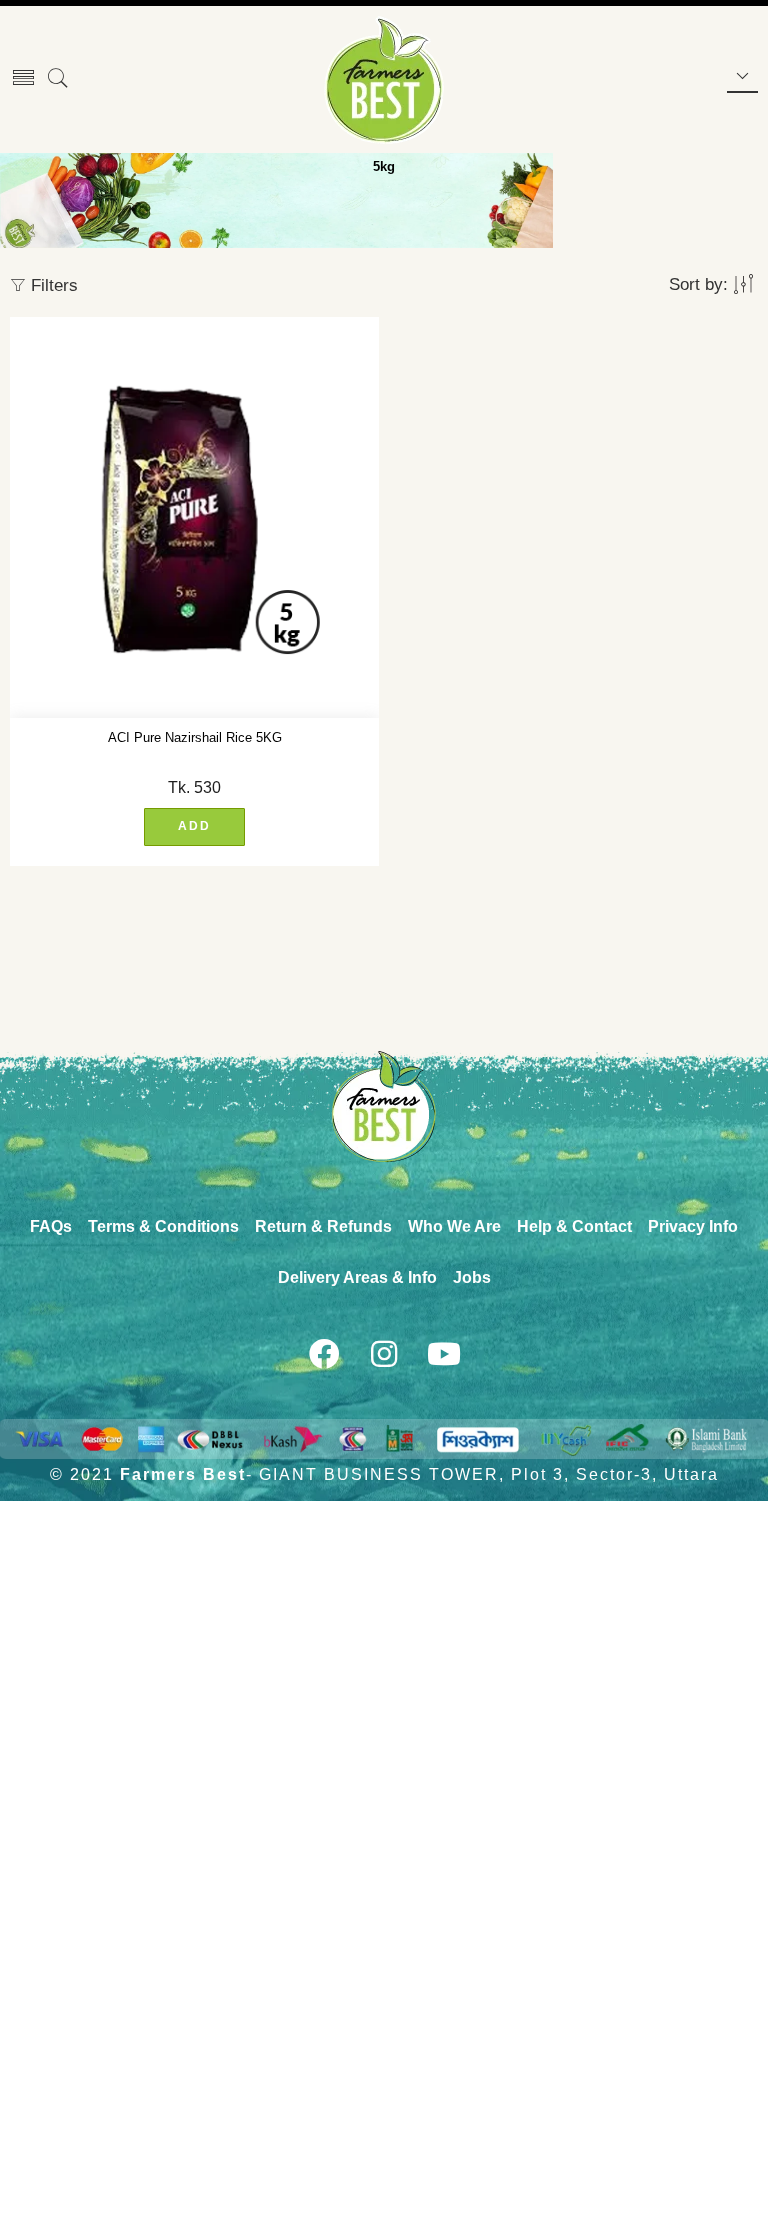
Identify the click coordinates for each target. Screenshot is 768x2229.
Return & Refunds (323, 1226)
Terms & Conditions (163, 1226)
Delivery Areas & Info (357, 1277)
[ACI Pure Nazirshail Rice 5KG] (194, 518)
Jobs (472, 1277)
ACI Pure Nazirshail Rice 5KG (195, 737)
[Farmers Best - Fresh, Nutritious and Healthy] (384, 80)
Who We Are (454, 1226)
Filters (52, 285)
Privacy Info (693, 1226)
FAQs (51, 1226)
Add (194, 826)
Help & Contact (574, 1226)
